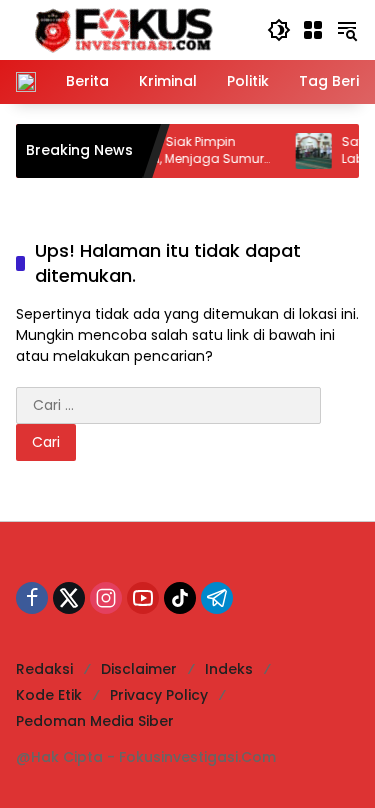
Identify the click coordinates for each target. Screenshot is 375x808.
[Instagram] (106, 598)
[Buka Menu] (313, 30)
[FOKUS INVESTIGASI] (118, 29)
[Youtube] (143, 598)
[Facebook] (32, 598)
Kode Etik (49, 695)
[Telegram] (217, 598)
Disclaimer (139, 669)
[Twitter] (69, 598)
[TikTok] (180, 598)
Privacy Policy (159, 695)
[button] (279, 30)
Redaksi (44, 669)
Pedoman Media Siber (95, 721)
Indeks (229, 669)
